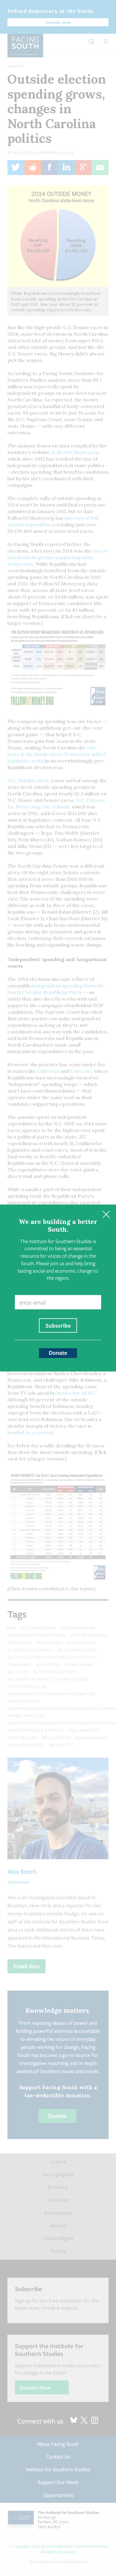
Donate (58, 1353)
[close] (106, 1215)
